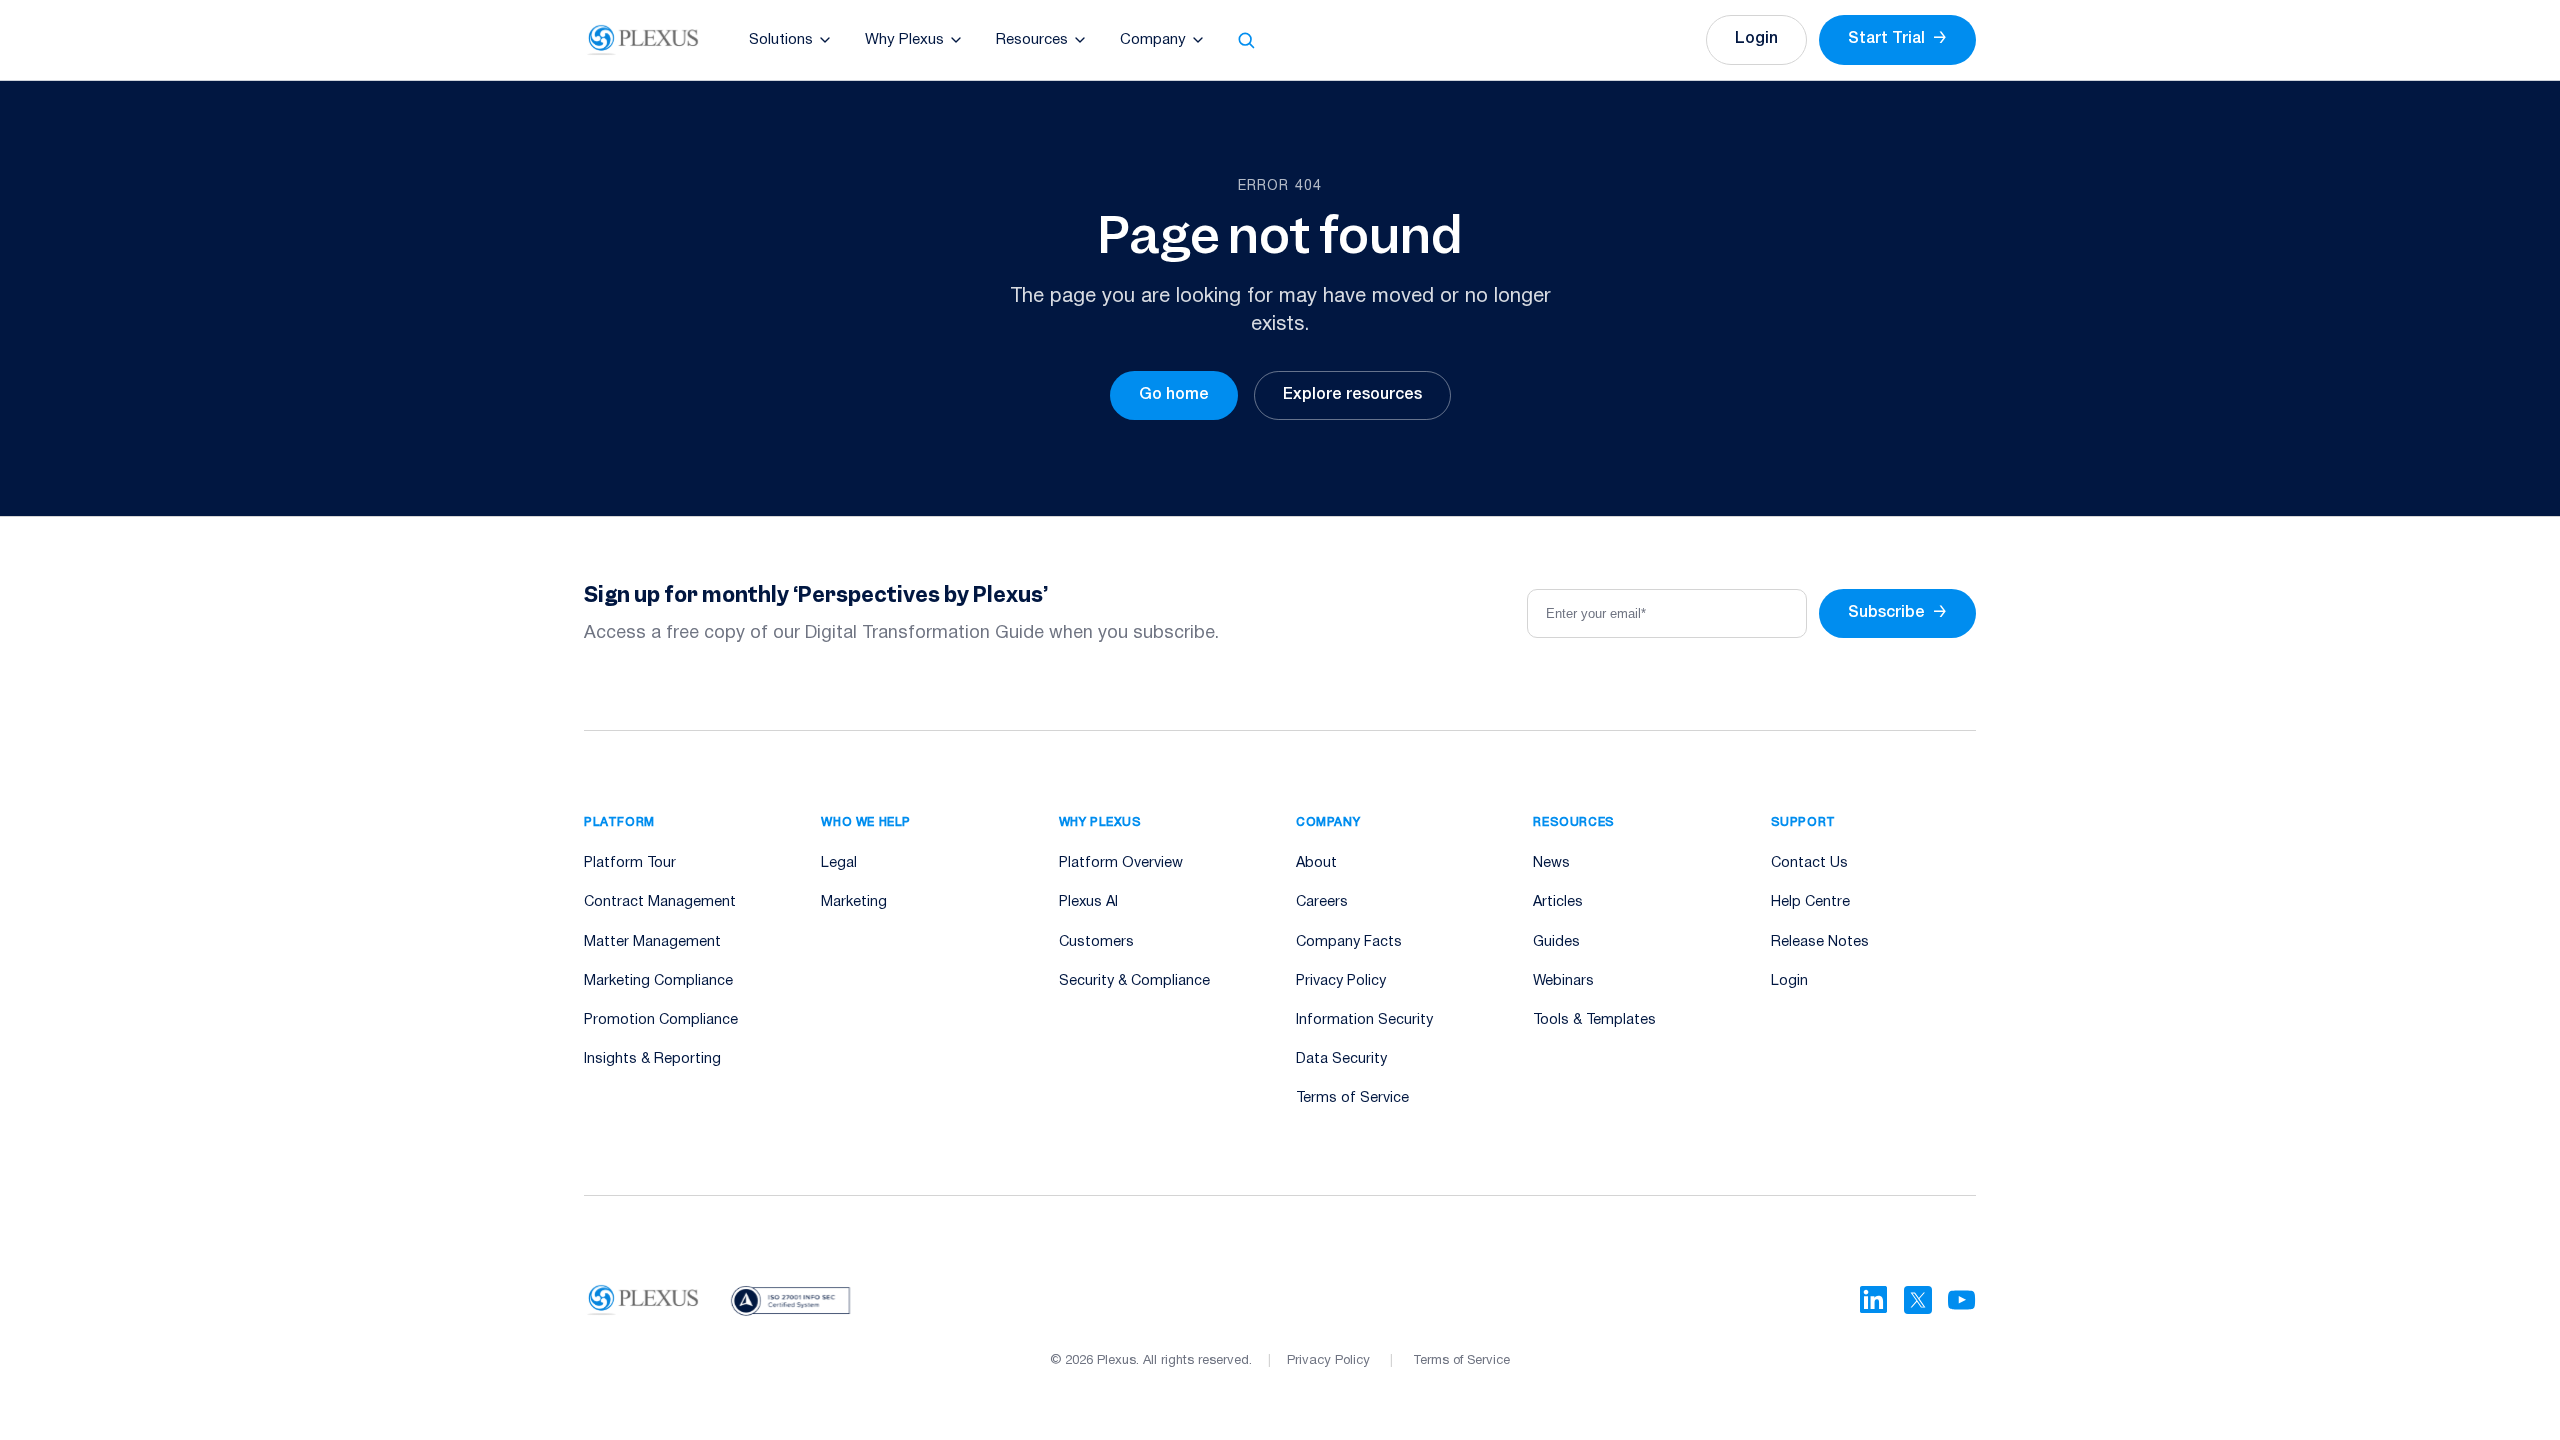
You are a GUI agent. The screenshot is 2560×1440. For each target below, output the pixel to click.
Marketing (854, 902)
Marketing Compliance (658, 981)
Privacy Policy (1341, 981)
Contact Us (1809, 863)
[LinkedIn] (1874, 1300)
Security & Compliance (1134, 981)
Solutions (781, 40)
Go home (1174, 395)
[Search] (1246, 40)
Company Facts (1349, 942)
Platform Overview (1121, 863)
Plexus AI (1088, 902)
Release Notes (1820, 942)
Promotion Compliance (661, 1020)
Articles (1558, 902)
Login (1756, 39)
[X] (1918, 1300)
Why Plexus (904, 40)
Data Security (1341, 1059)
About (1316, 863)
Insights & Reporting (652, 1059)
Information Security (1364, 1020)
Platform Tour (630, 863)
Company (1153, 40)
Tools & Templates (1594, 1020)
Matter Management (652, 942)
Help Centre (1810, 902)
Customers (1096, 942)
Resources (1032, 40)
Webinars (1563, 981)
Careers (1322, 902)
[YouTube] (1962, 1300)
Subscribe (1897, 613)
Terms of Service (1352, 1098)
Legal (839, 863)
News (1551, 863)
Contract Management (660, 902)
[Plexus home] (643, 40)
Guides (1556, 942)
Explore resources (1352, 395)
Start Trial (1897, 39)
